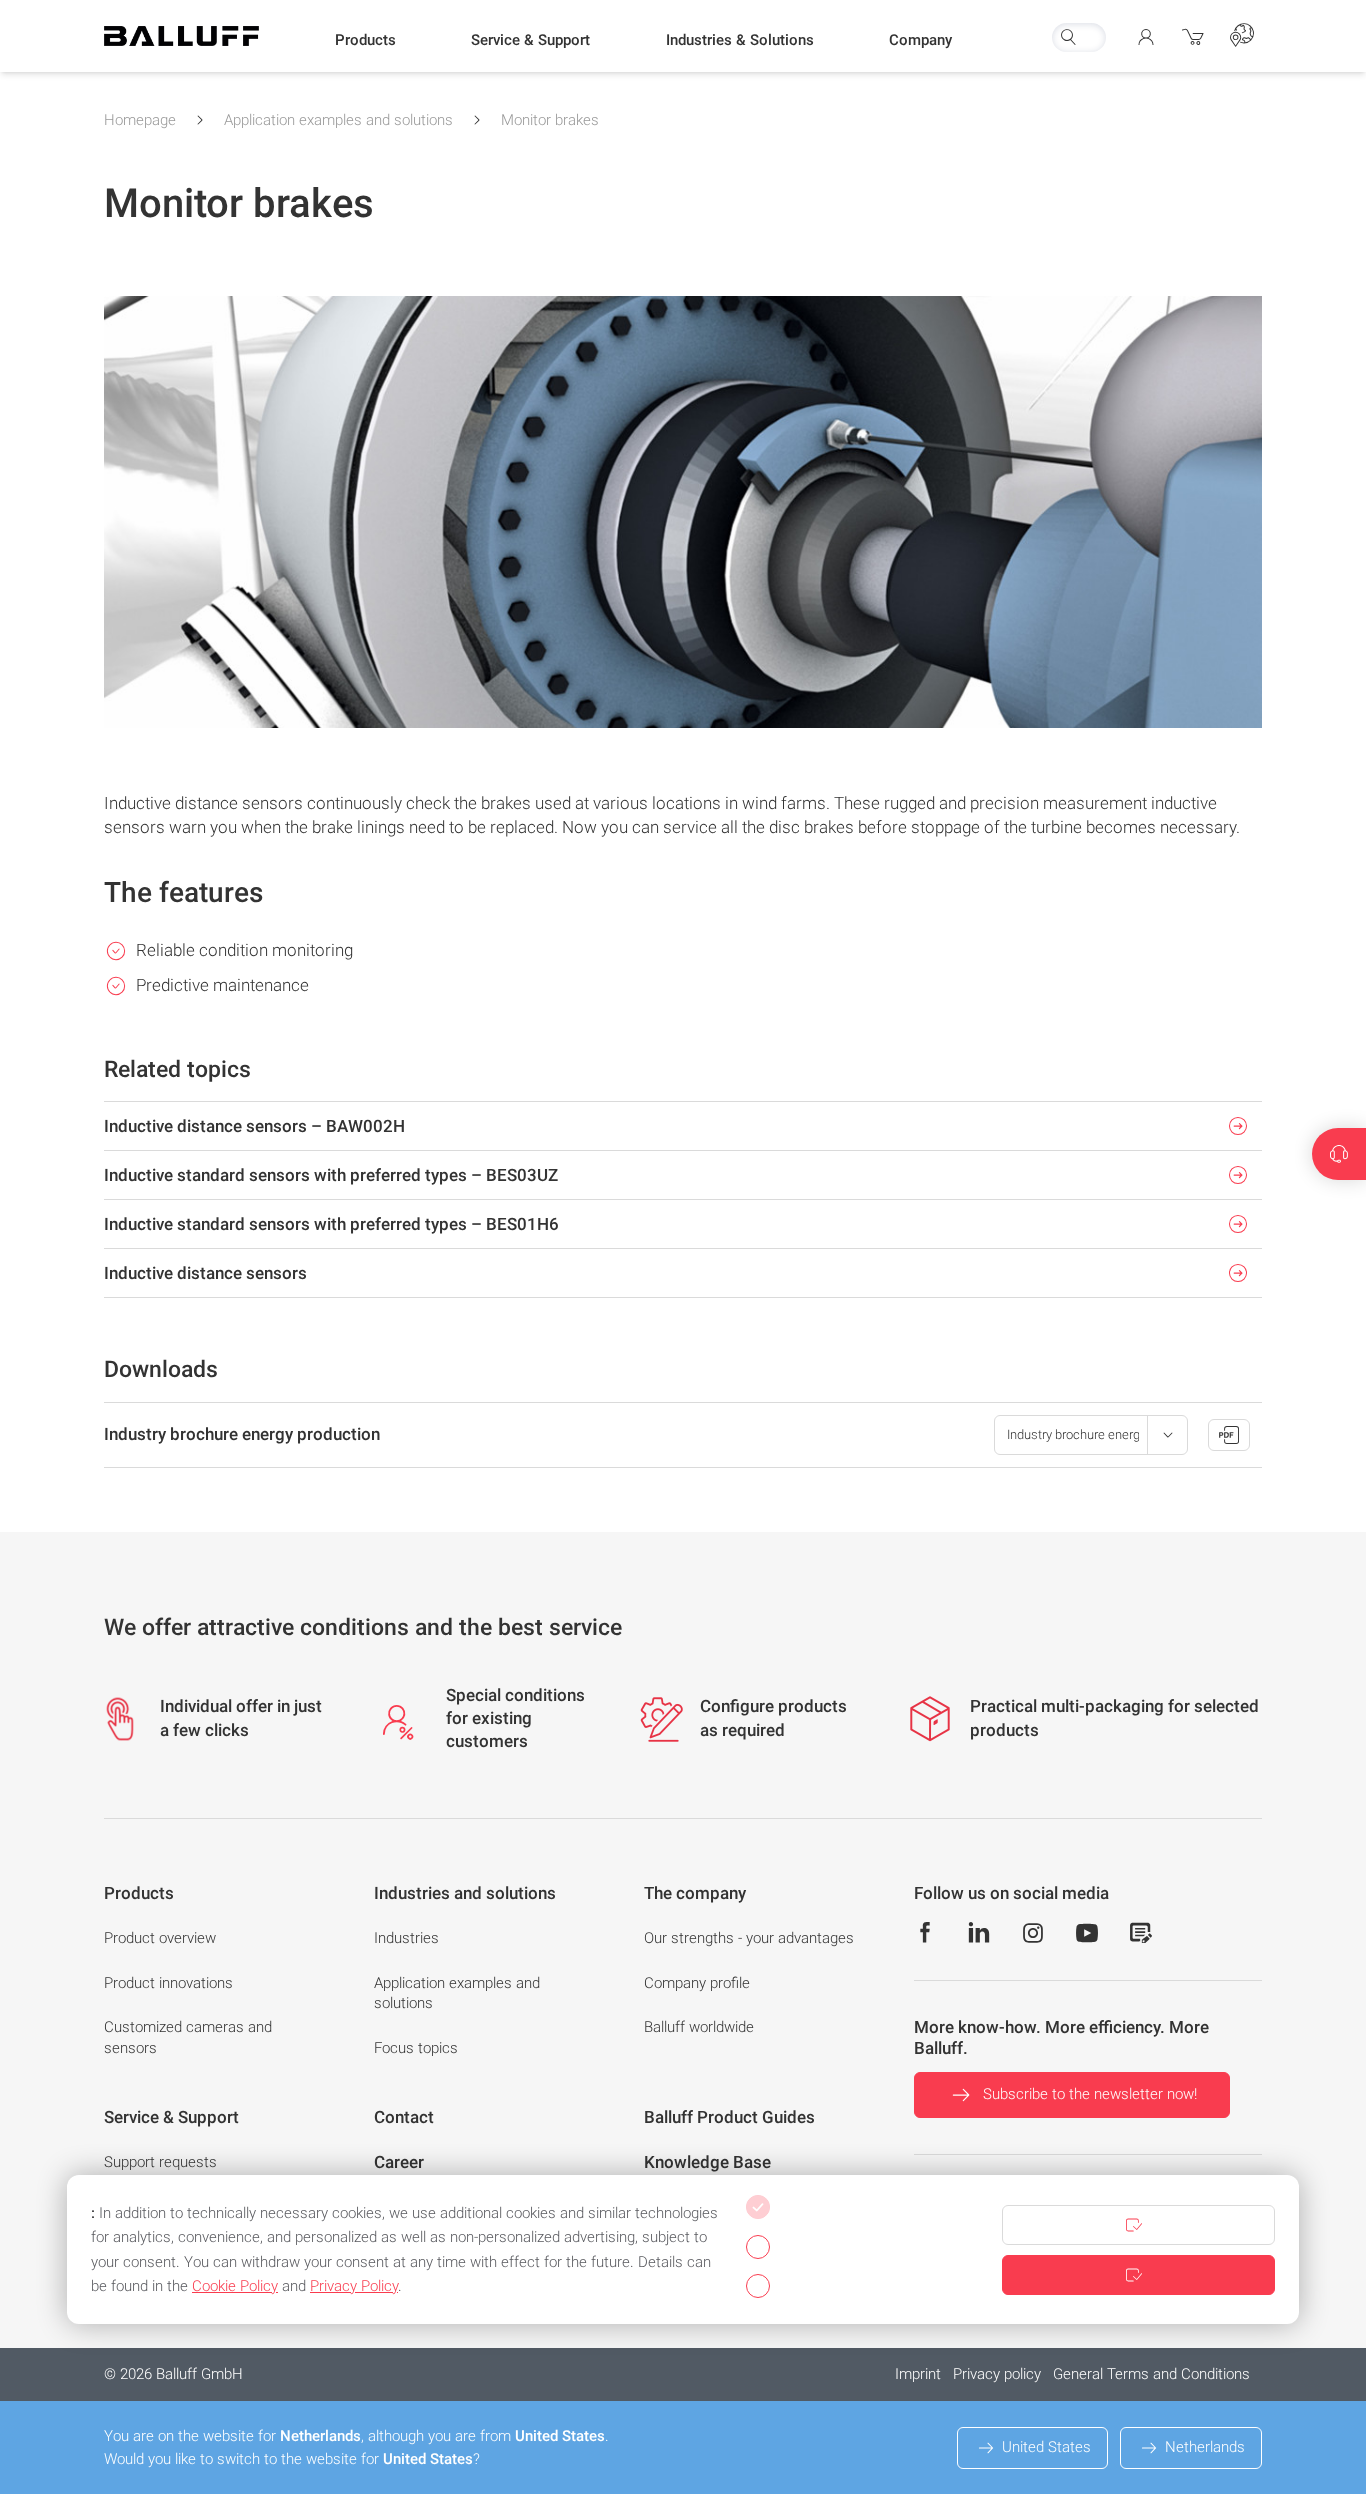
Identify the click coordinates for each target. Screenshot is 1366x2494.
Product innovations (168, 1983)
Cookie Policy (235, 2286)
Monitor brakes (550, 120)
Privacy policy (997, 2374)
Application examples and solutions (338, 120)
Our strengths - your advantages (749, 1938)
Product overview (160, 1938)
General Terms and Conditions (1151, 2374)
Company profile (697, 1983)
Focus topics (416, 2048)
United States (1046, 2447)
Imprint (918, 2374)
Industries (406, 1938)
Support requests (160, 2162)
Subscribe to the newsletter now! (1090, 2094)
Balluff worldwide (699, 2027)
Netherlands (1205, 2447)
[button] (365, 41)
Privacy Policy (354, 2286)
